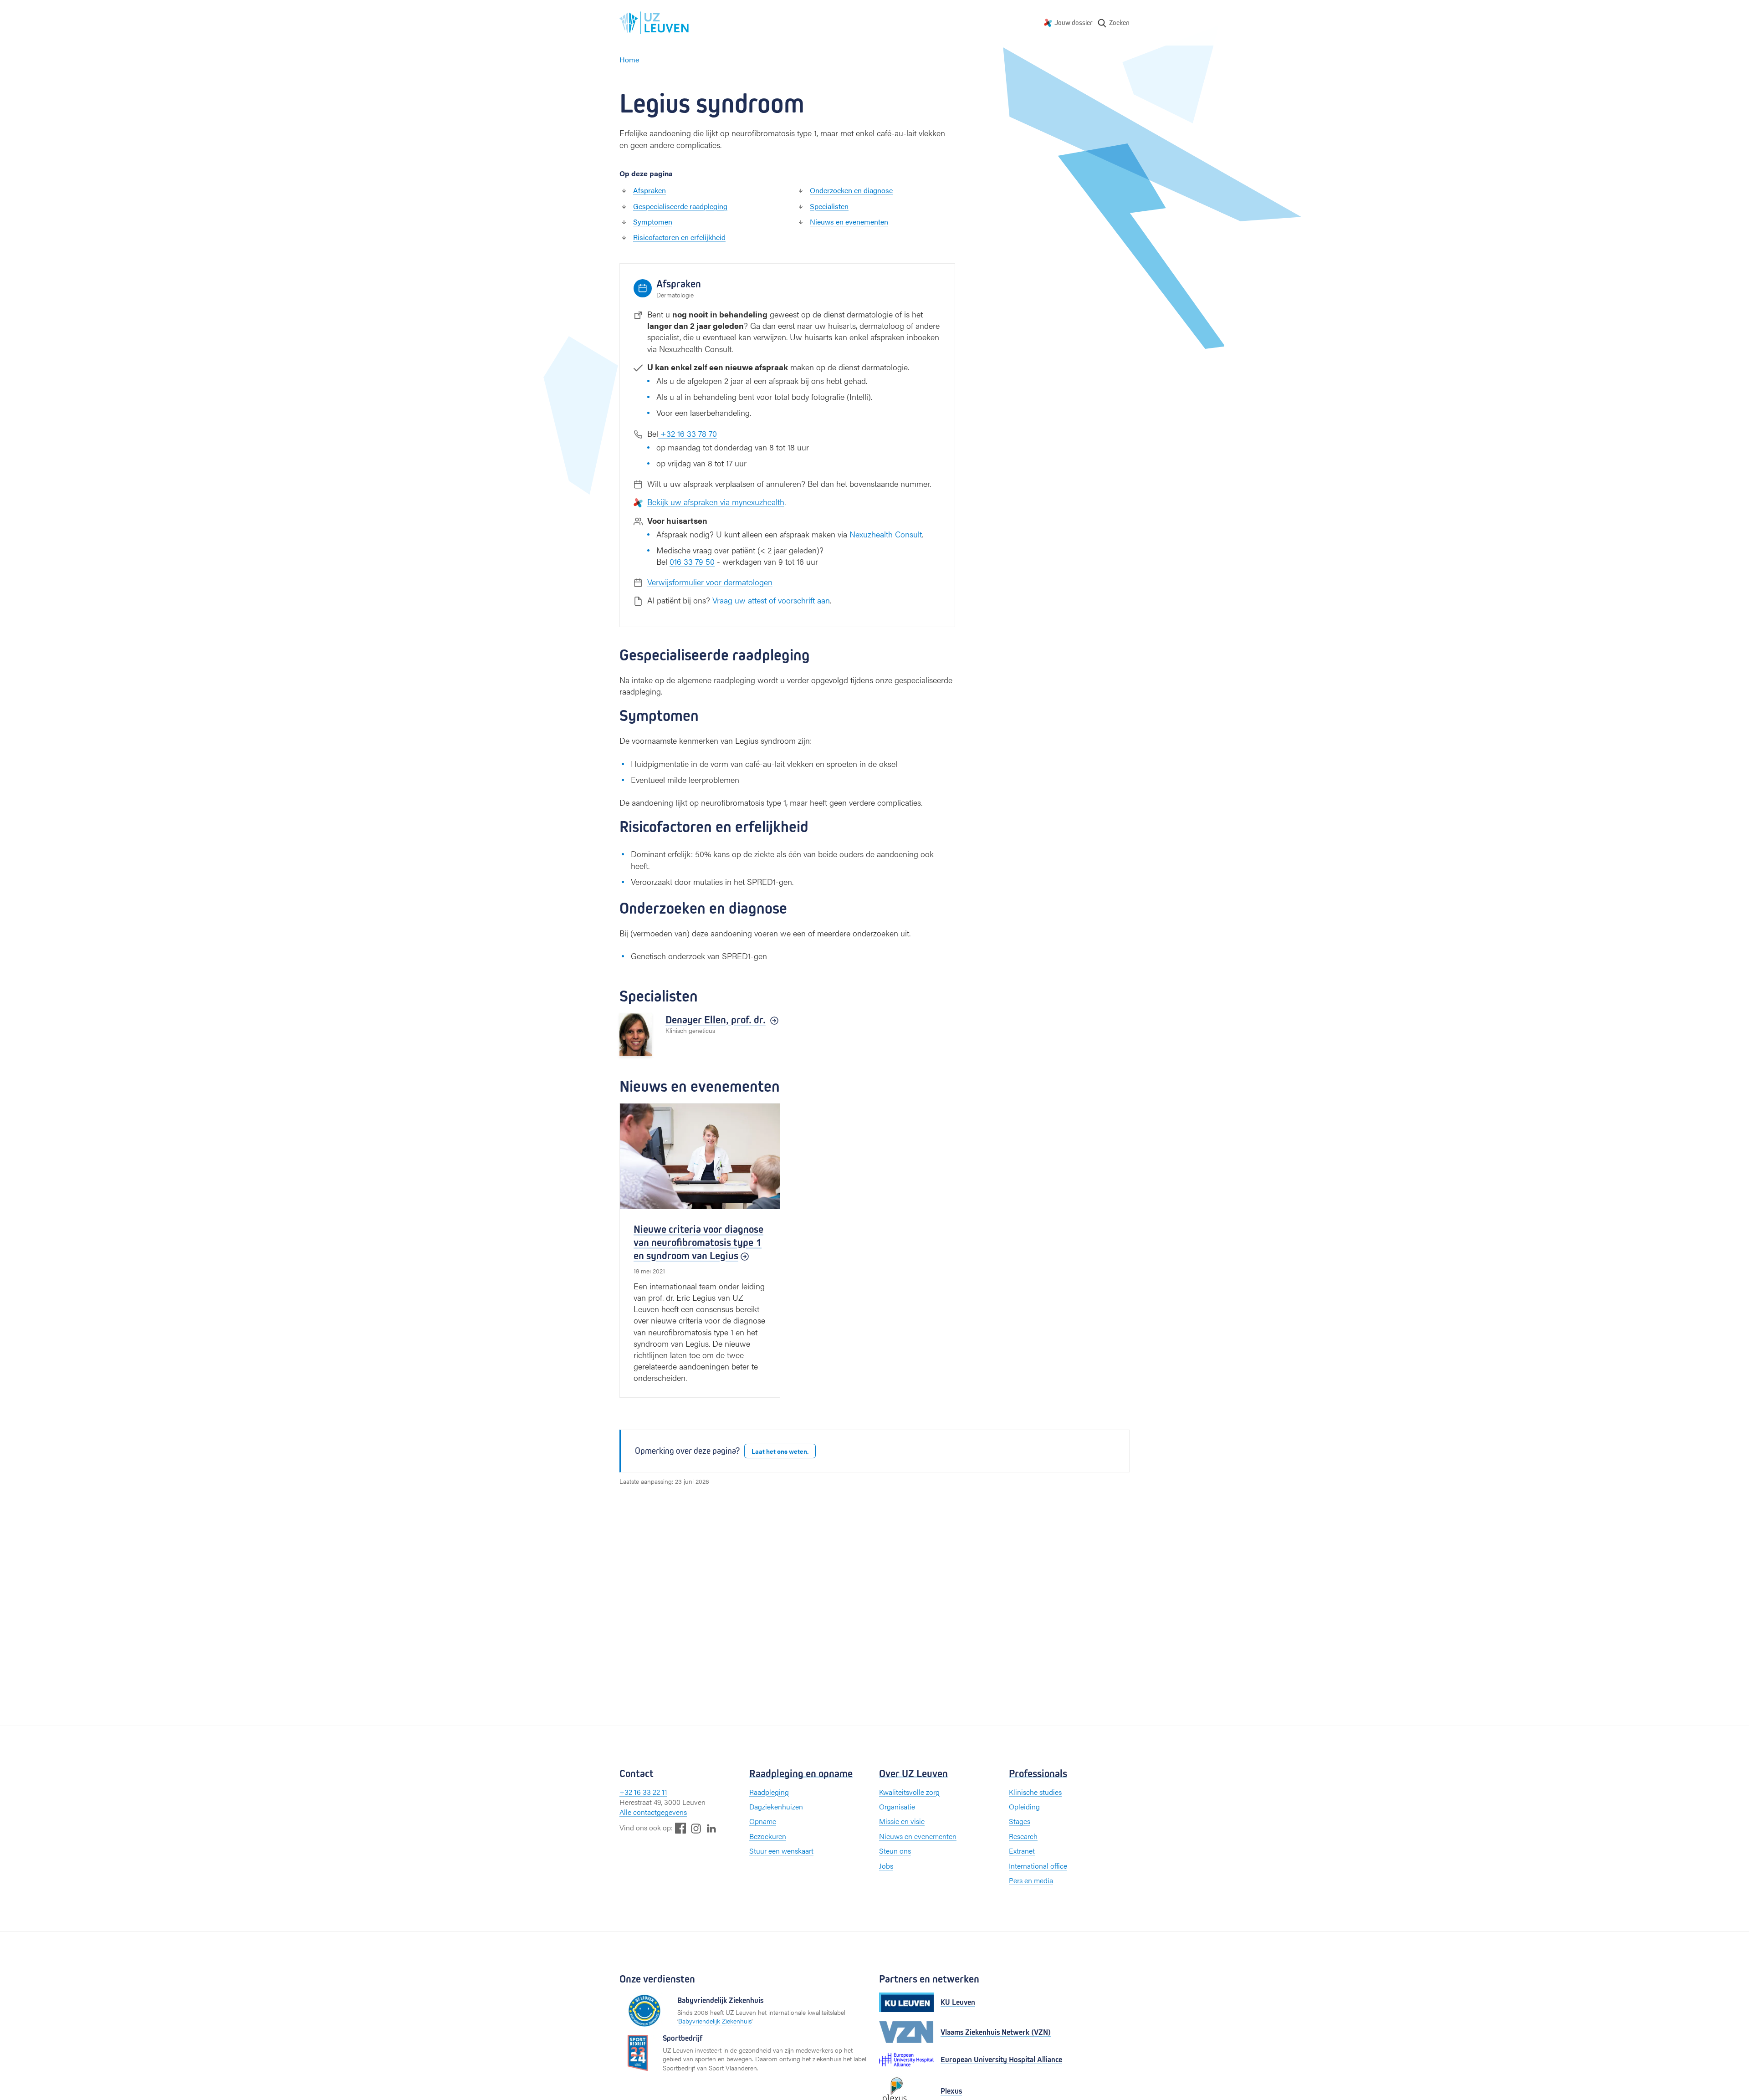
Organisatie (897, 1806)
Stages (1020, 1821)
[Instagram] (696, 1828)
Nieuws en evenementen (849, 222)
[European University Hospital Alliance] (906, 2060)
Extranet (1022, 1851)
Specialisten (829, 206)
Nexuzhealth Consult (886, 534)
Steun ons (895, 1851)
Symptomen (653, 222)
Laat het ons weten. (780, 1451)
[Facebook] (680, 1828)
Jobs (886, 1866)
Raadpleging (769, 1792)
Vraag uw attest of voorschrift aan (771, 600)
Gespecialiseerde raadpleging (680, 206)
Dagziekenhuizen (776, 1806)
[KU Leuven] (906, 2002)
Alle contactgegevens (653, 1812)
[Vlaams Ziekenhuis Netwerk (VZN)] (906, 2032)
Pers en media (1031, 1880)
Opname (763, 1821)
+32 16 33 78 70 (688, 433)
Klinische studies (1035, 1792)
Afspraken (649, 190)
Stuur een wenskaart (781, 1851)
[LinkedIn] (711, 1828)
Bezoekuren (768, 1836)
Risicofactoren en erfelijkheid (679, 237)
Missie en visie (902, 1821)
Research (1023, 1836)
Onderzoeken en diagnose (851, 190)
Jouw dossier (1074, 23)
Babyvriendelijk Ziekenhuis (715, 2021)
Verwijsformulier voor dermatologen (710, 582)
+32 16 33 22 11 (643, 1792)
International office (1038, 1866)
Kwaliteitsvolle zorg (909, 1792)
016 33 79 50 (692, 561)
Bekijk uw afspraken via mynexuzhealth (716, 502)
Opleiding (1024, 1806)
